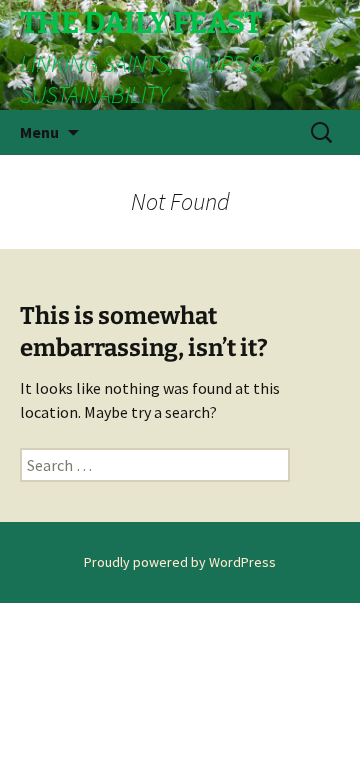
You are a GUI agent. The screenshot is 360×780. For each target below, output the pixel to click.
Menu (39, 132)
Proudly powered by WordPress (180, 562)
